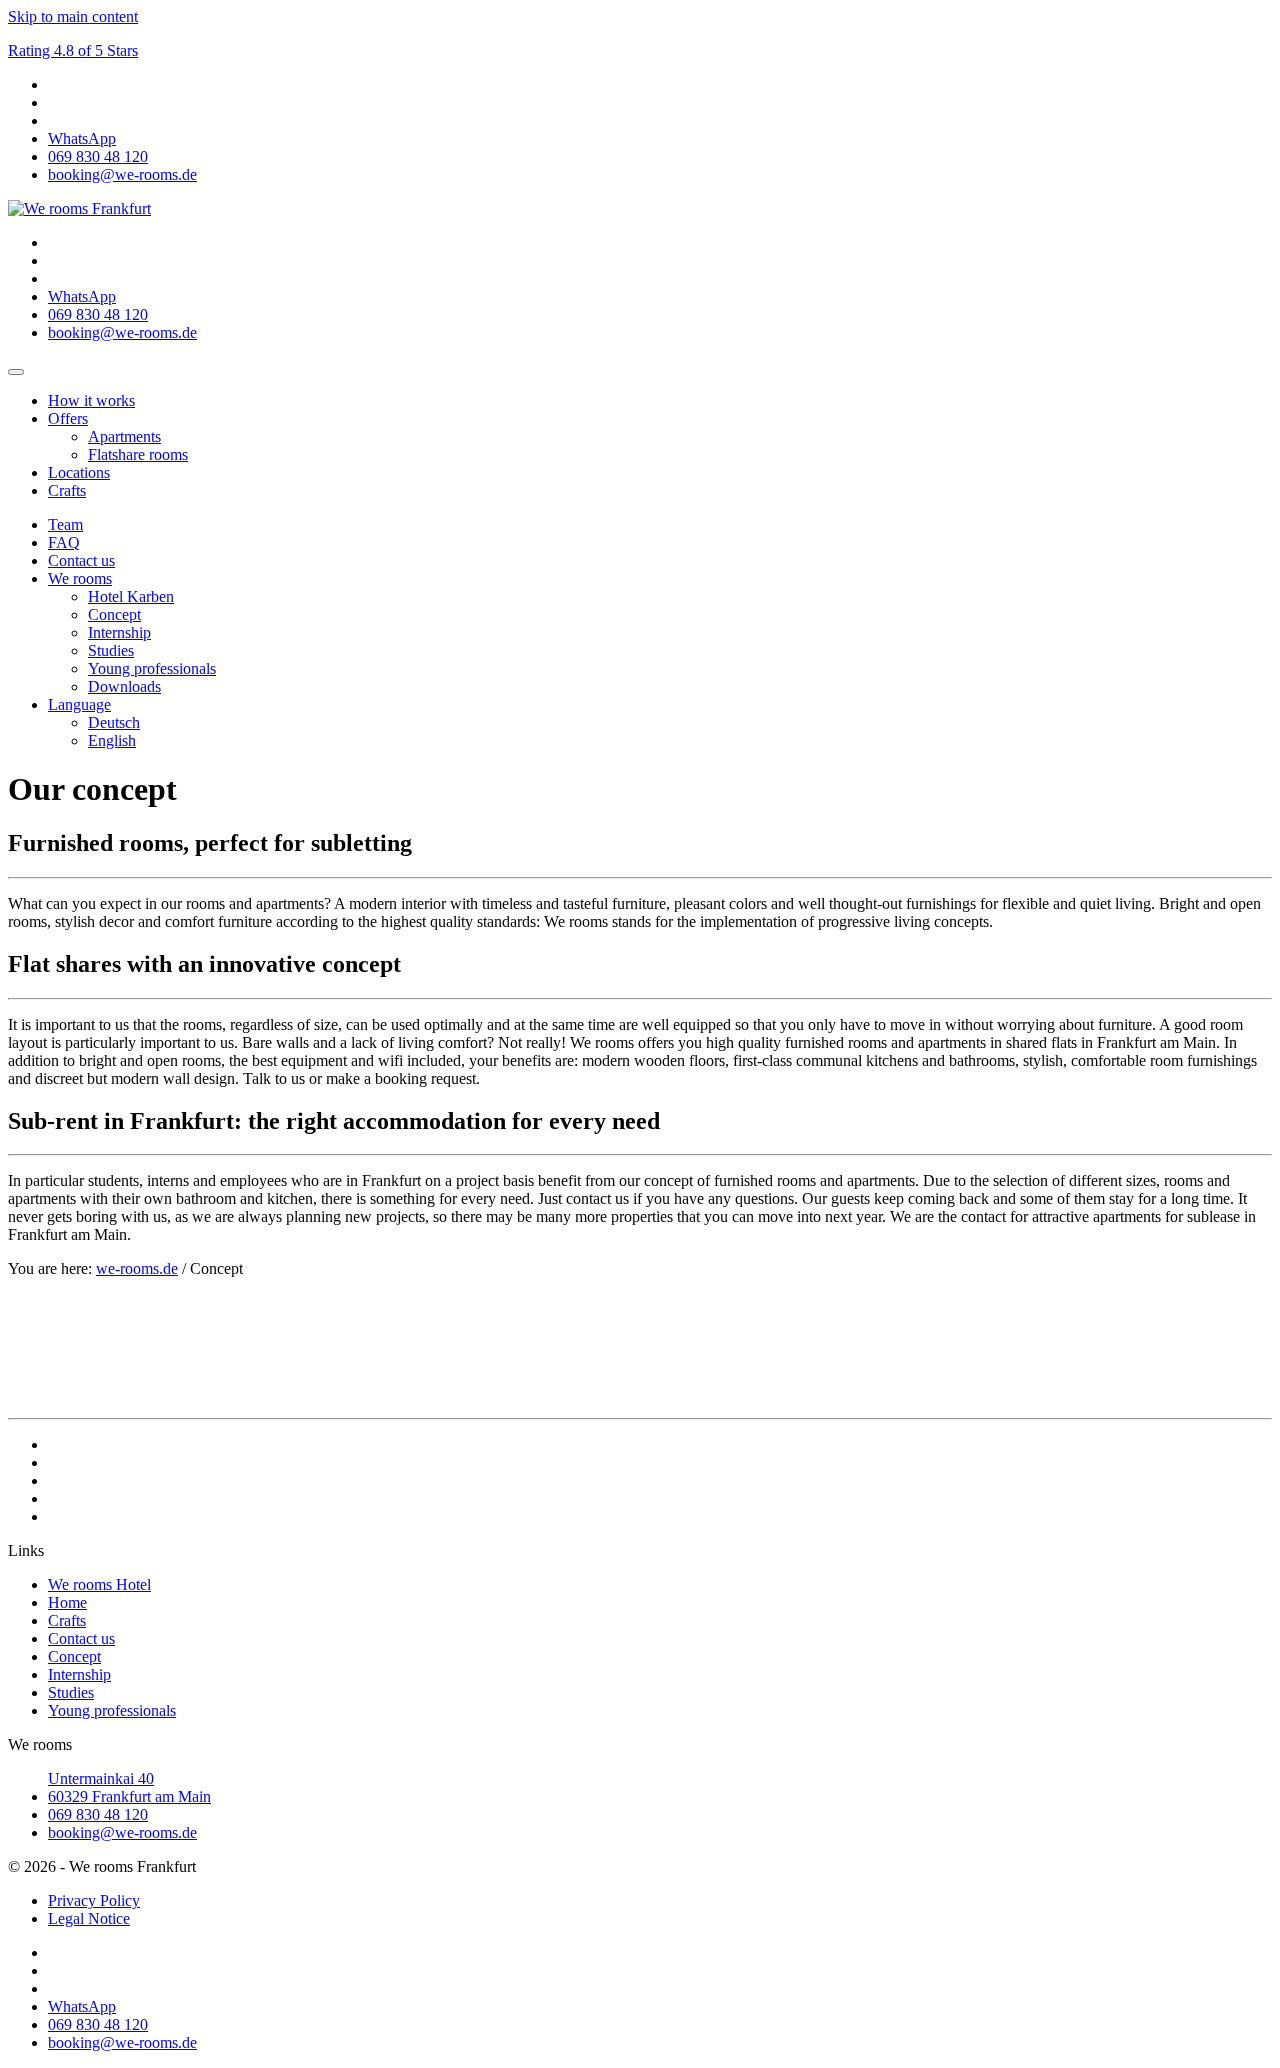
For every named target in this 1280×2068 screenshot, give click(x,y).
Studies (111, 650)
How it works (91, 400)
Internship (119, 632)
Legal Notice (89, 1918)
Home (67, 1602)
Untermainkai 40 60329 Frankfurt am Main (129, 1787)
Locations (79, 472)
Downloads (124, 686)
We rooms (80, 578)
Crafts (67, 490)
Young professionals (152, 668)
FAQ (64, 542)
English (112, 740)
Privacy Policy (94, 1900)
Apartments (124, 436)
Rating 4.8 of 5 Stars (73, 50)
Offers (68, 418)
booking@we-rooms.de (122, 1832)
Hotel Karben (131, 596)
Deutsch (114, 722)
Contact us (81, 560)
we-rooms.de (137, 1268)
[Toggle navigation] (16, 372)
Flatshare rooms (138, 454)
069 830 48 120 (98, 1814)
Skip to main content (73, 16)
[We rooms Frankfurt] (79, 208)
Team (65, 524)
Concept (114, 614)
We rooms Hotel (99, 1584)
